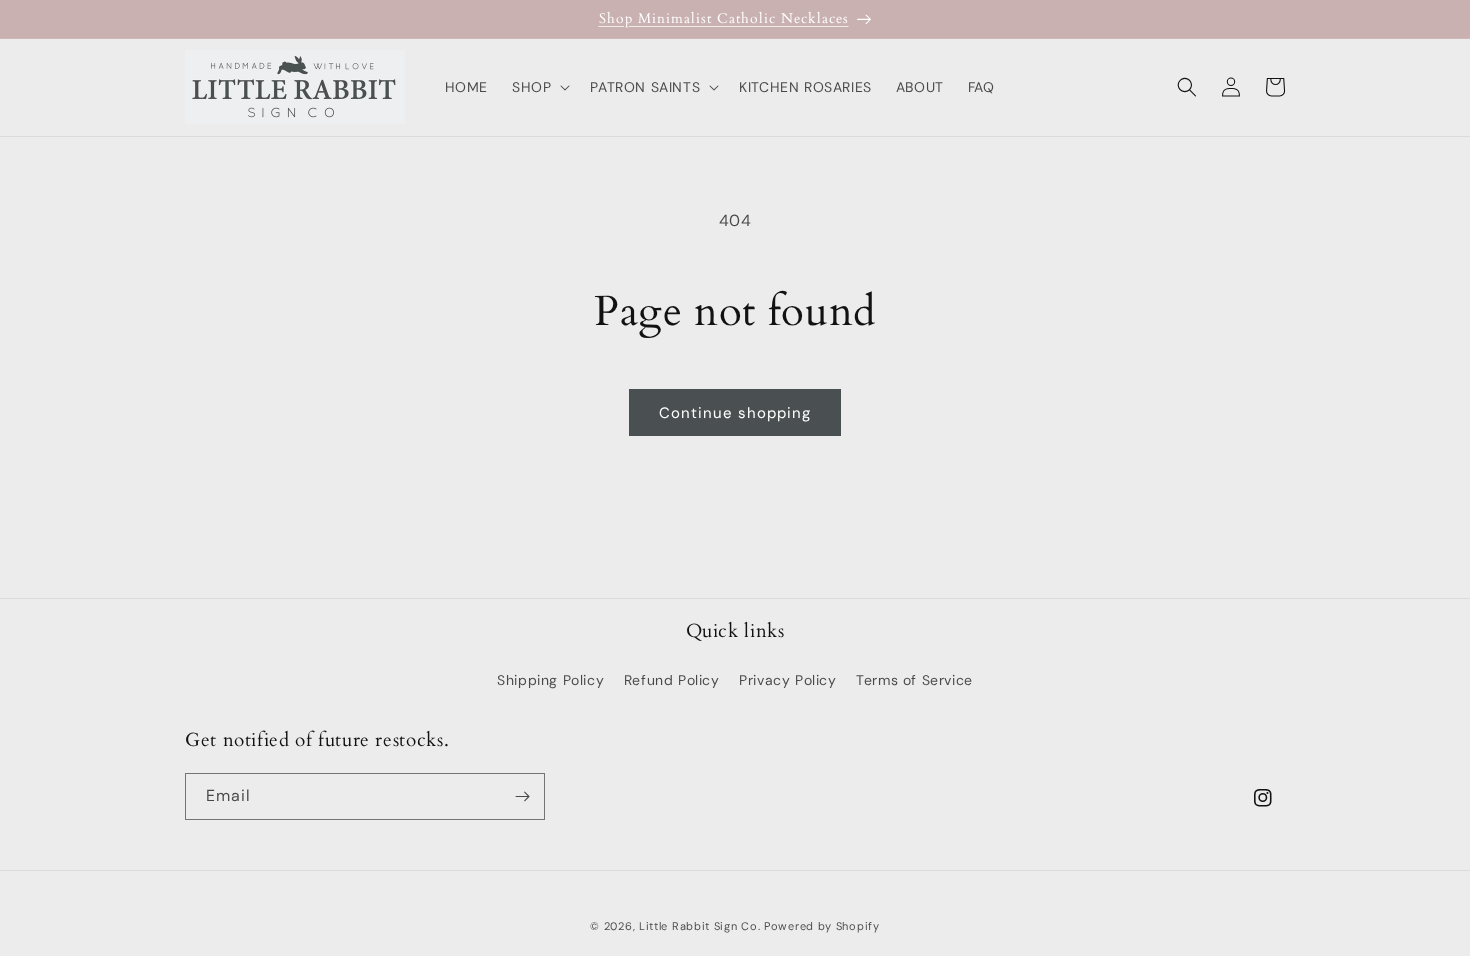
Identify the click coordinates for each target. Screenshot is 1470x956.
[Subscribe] (522, 796)
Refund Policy (672, 680)
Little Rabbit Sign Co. (699, 926)
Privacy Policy (787, 680)
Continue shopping (735, 413)
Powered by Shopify (822, 926)
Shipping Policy (550, 680)
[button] (539, 87)
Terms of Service (914, 680)
